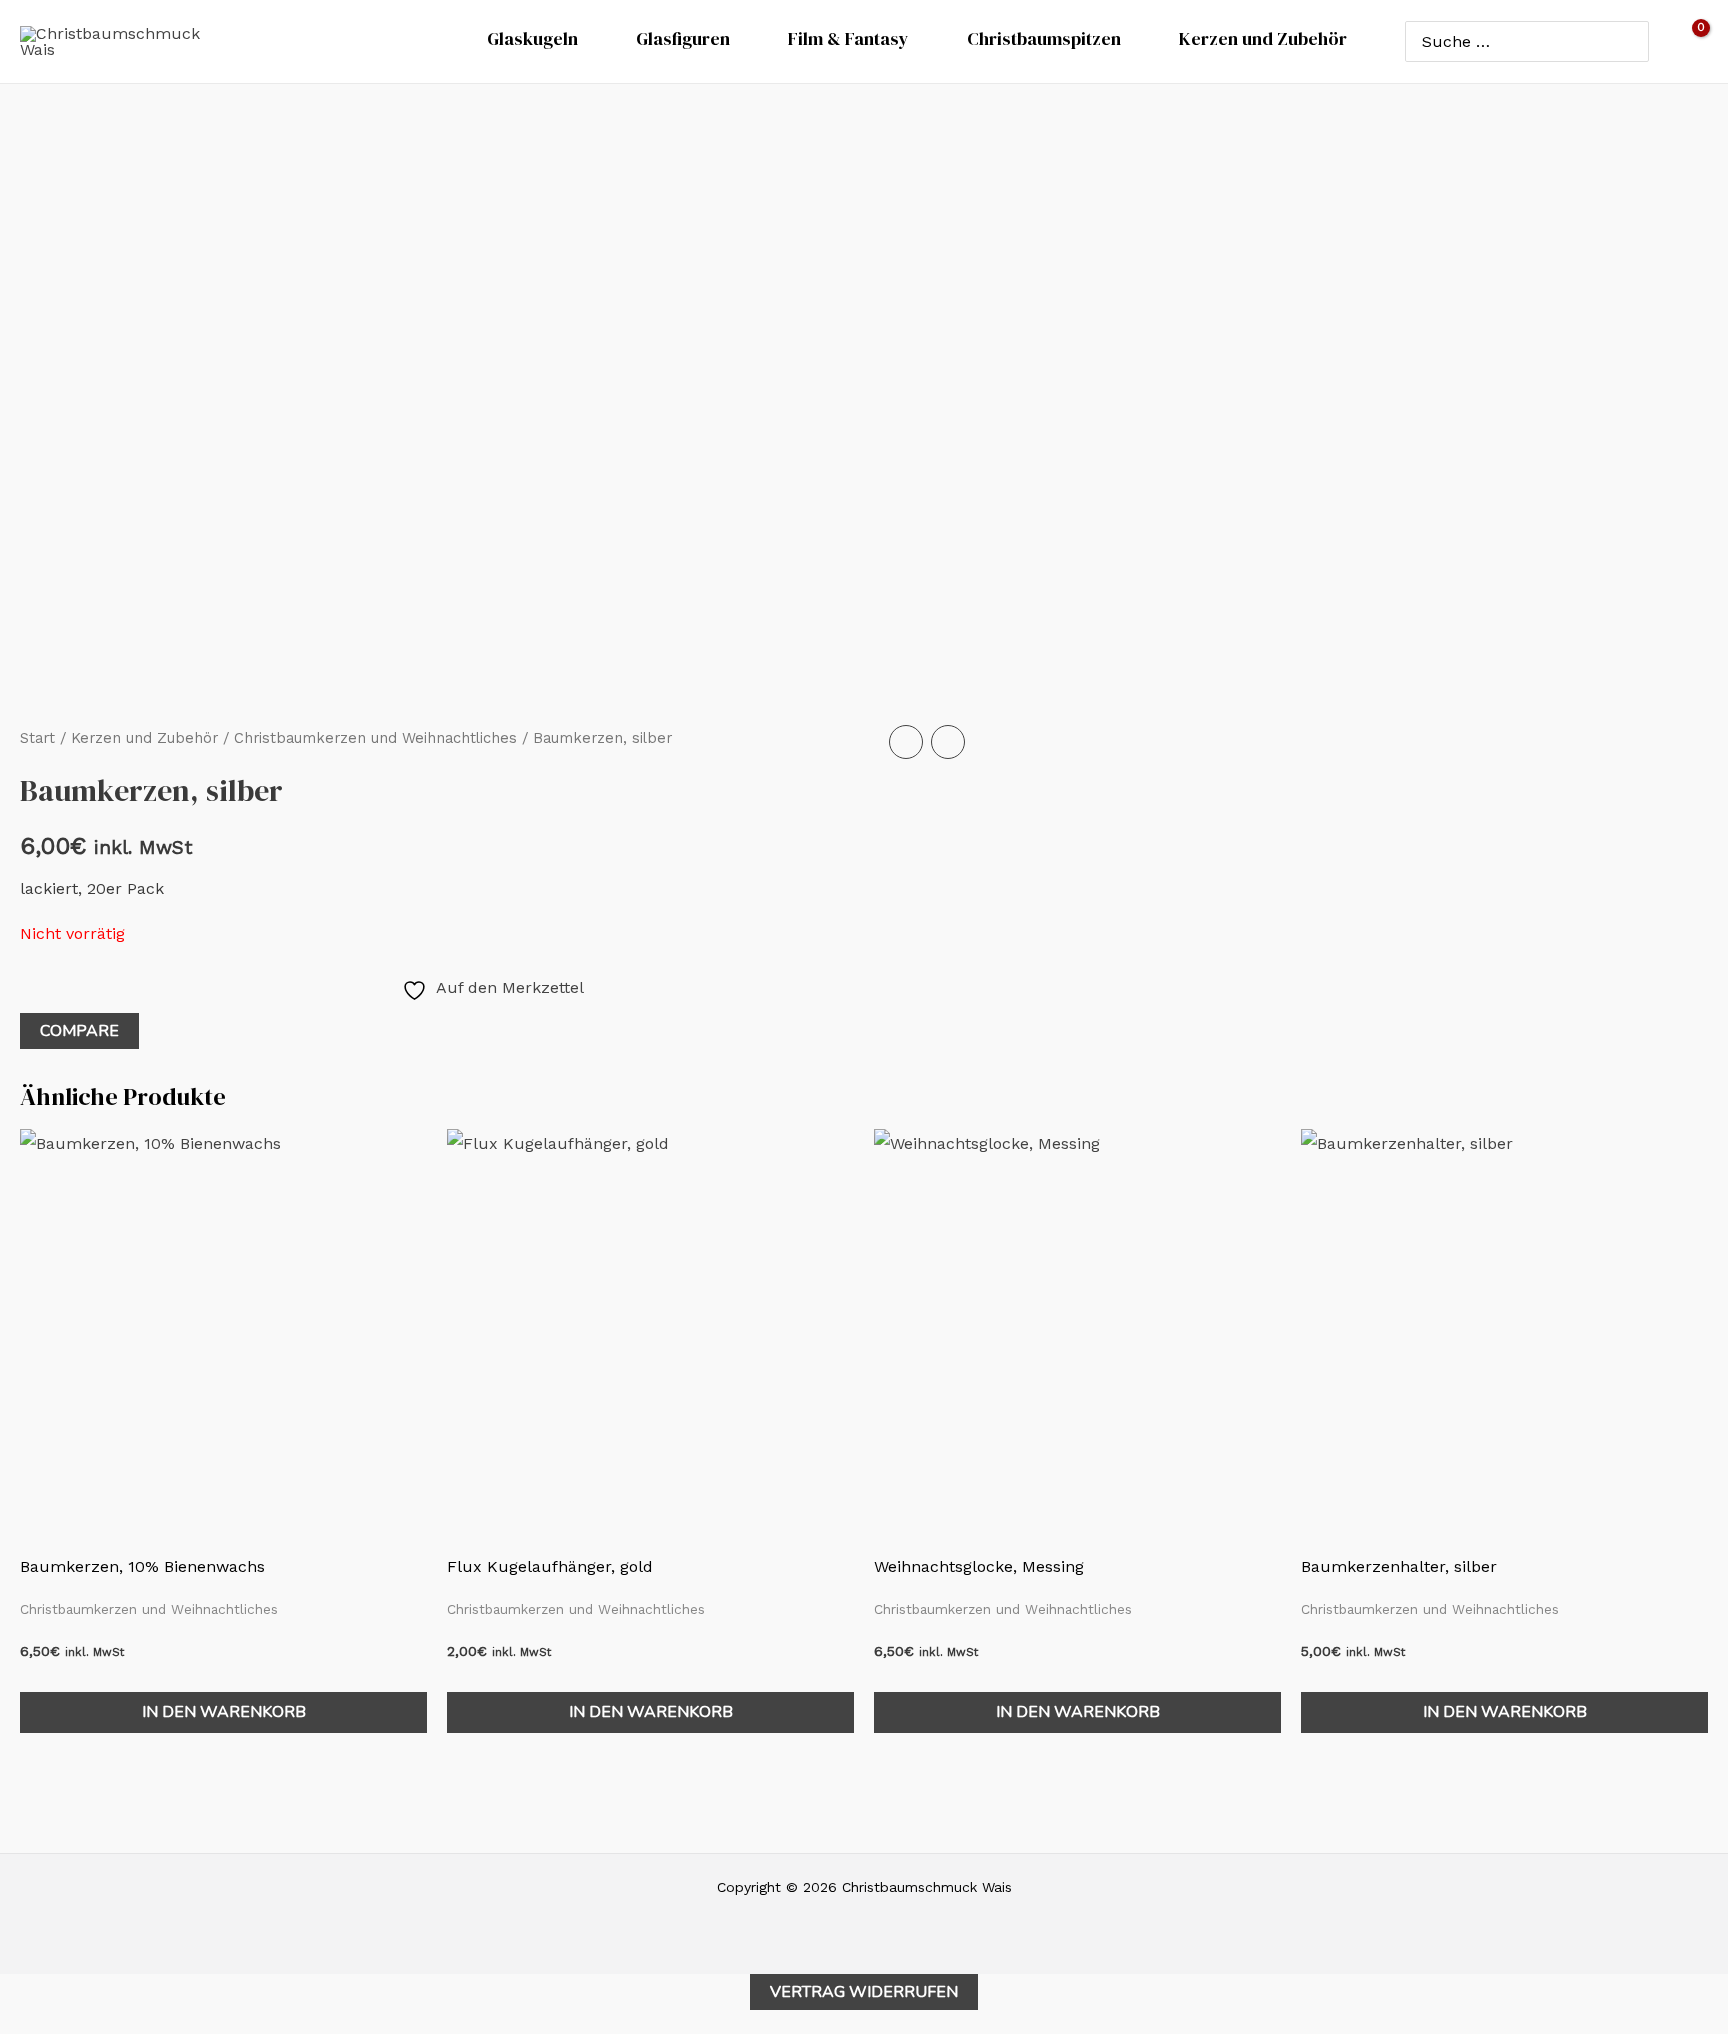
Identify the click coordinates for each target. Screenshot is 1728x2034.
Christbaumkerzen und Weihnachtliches (375, 738)
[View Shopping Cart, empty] (1688, 41)
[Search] (1629, 41)
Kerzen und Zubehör (144, 738)
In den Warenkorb (224, 1712)
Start (37, 738)
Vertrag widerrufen (864, 1992)
